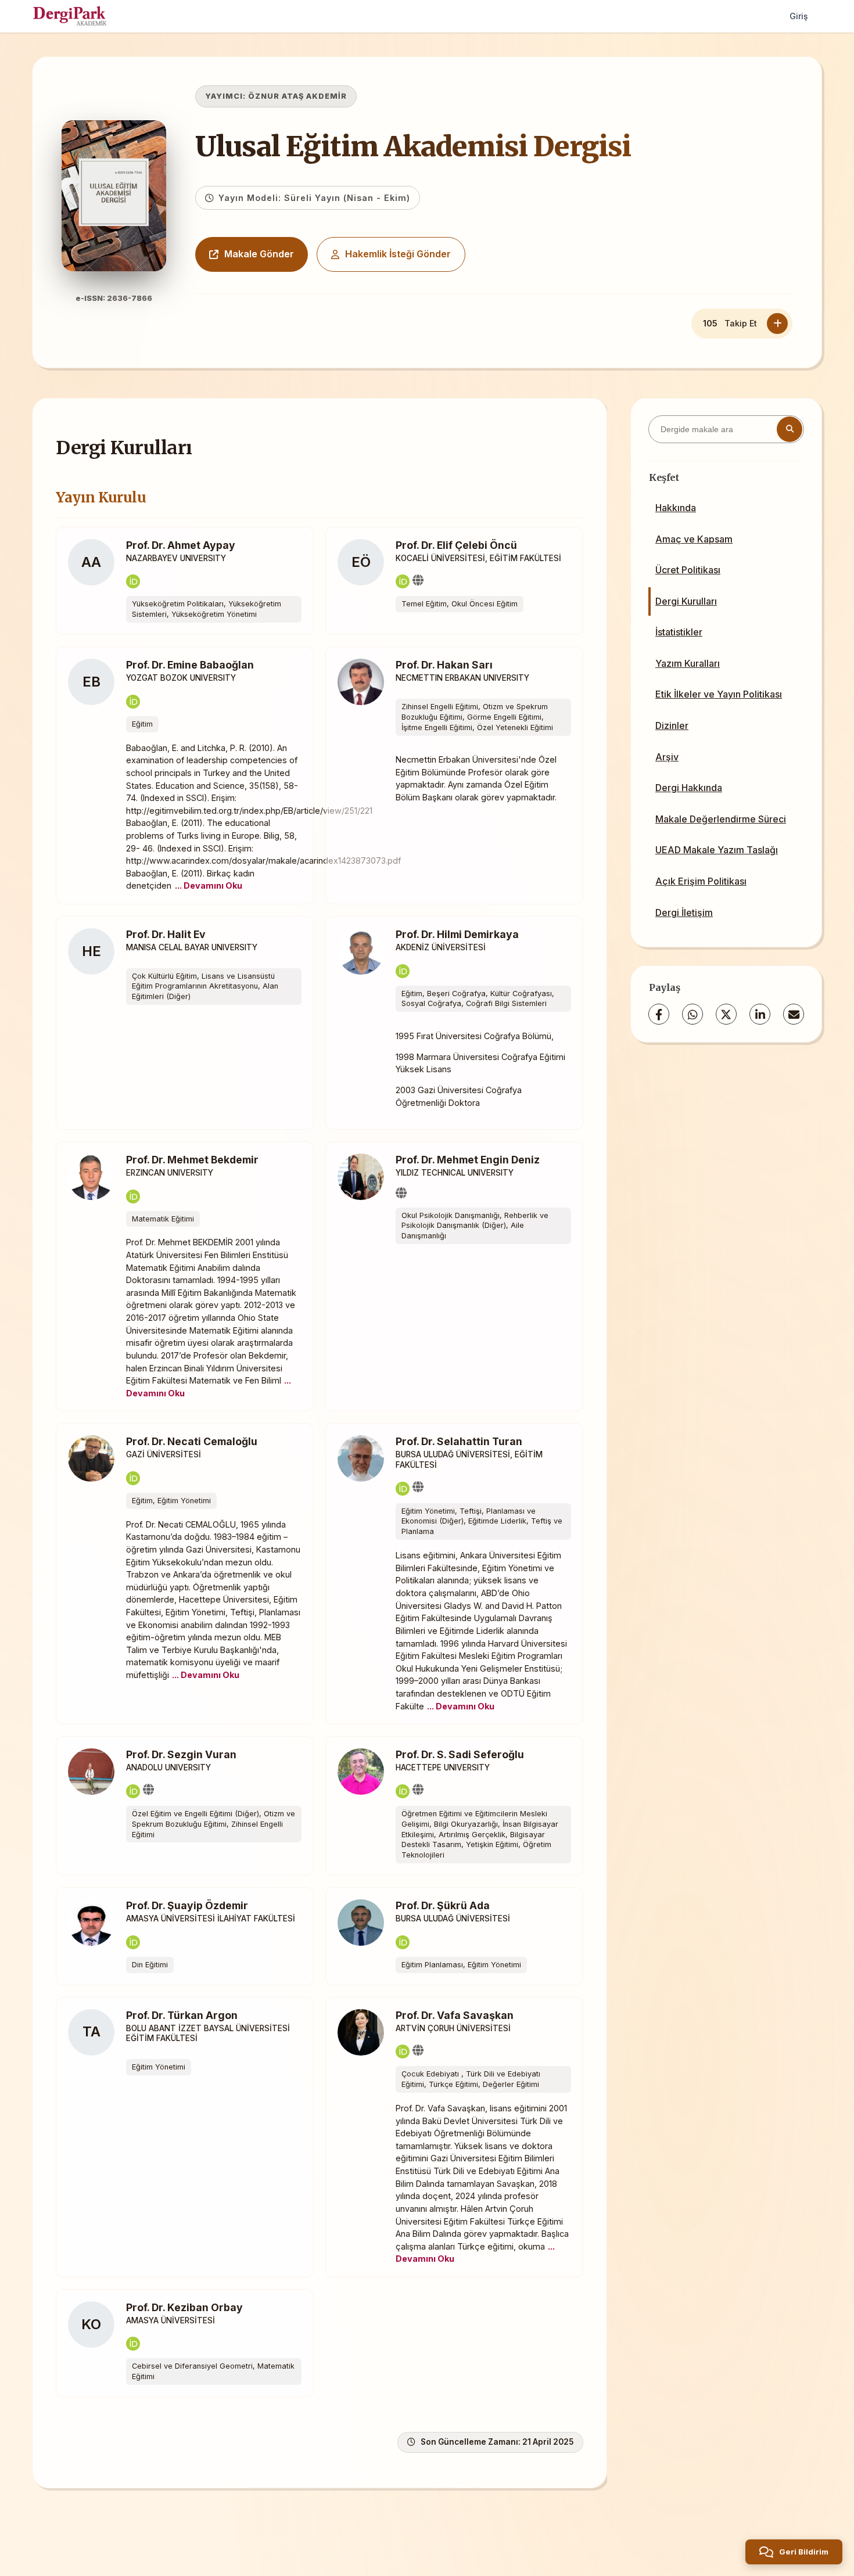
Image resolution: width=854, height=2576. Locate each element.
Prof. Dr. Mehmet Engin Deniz (468, 1160)
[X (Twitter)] (726, 1014)
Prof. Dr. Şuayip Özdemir (187, 1905)
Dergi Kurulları (686, 601)
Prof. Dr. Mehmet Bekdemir (192, 1160)
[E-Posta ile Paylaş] (794, 1014)
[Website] (418, 580)
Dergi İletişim (684, 912)
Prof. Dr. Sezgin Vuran (181, 1754)
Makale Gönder (259, 254)
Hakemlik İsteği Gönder (398, 254)
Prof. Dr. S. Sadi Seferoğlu (460, 1754)
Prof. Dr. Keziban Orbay (184, 2307)
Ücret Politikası (688, 570)
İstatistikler (679, 632)
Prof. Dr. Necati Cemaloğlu (192, 1441)
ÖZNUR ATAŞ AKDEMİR (297, 96)
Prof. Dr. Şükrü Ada (443, 1905)
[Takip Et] (777, 324)
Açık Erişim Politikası (701, 881)
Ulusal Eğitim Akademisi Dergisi (413, 146)
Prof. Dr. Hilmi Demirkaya (457, 934)
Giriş (799, 16)
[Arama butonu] (790, 429)
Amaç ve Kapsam (694, 539)
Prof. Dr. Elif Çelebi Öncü (456, 545)
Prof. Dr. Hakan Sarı (444, 665)
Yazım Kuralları (688, 663)
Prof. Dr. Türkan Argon (182, 2015)
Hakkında (676, 508)
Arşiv (667, 757)
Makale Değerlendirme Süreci (721, 819)
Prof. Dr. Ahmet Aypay (181, 545)
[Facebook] (659, 1014)
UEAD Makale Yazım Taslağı (717, 850)
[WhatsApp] (692, 1014)
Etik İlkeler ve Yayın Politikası (719, 694)
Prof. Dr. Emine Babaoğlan (190, 665)
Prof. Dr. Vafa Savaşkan (455, 2015)
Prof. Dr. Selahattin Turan (459, 1441)
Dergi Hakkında (689, 788)
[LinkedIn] (760, 1014)
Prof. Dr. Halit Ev (166, 934)
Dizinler (672, 725)
